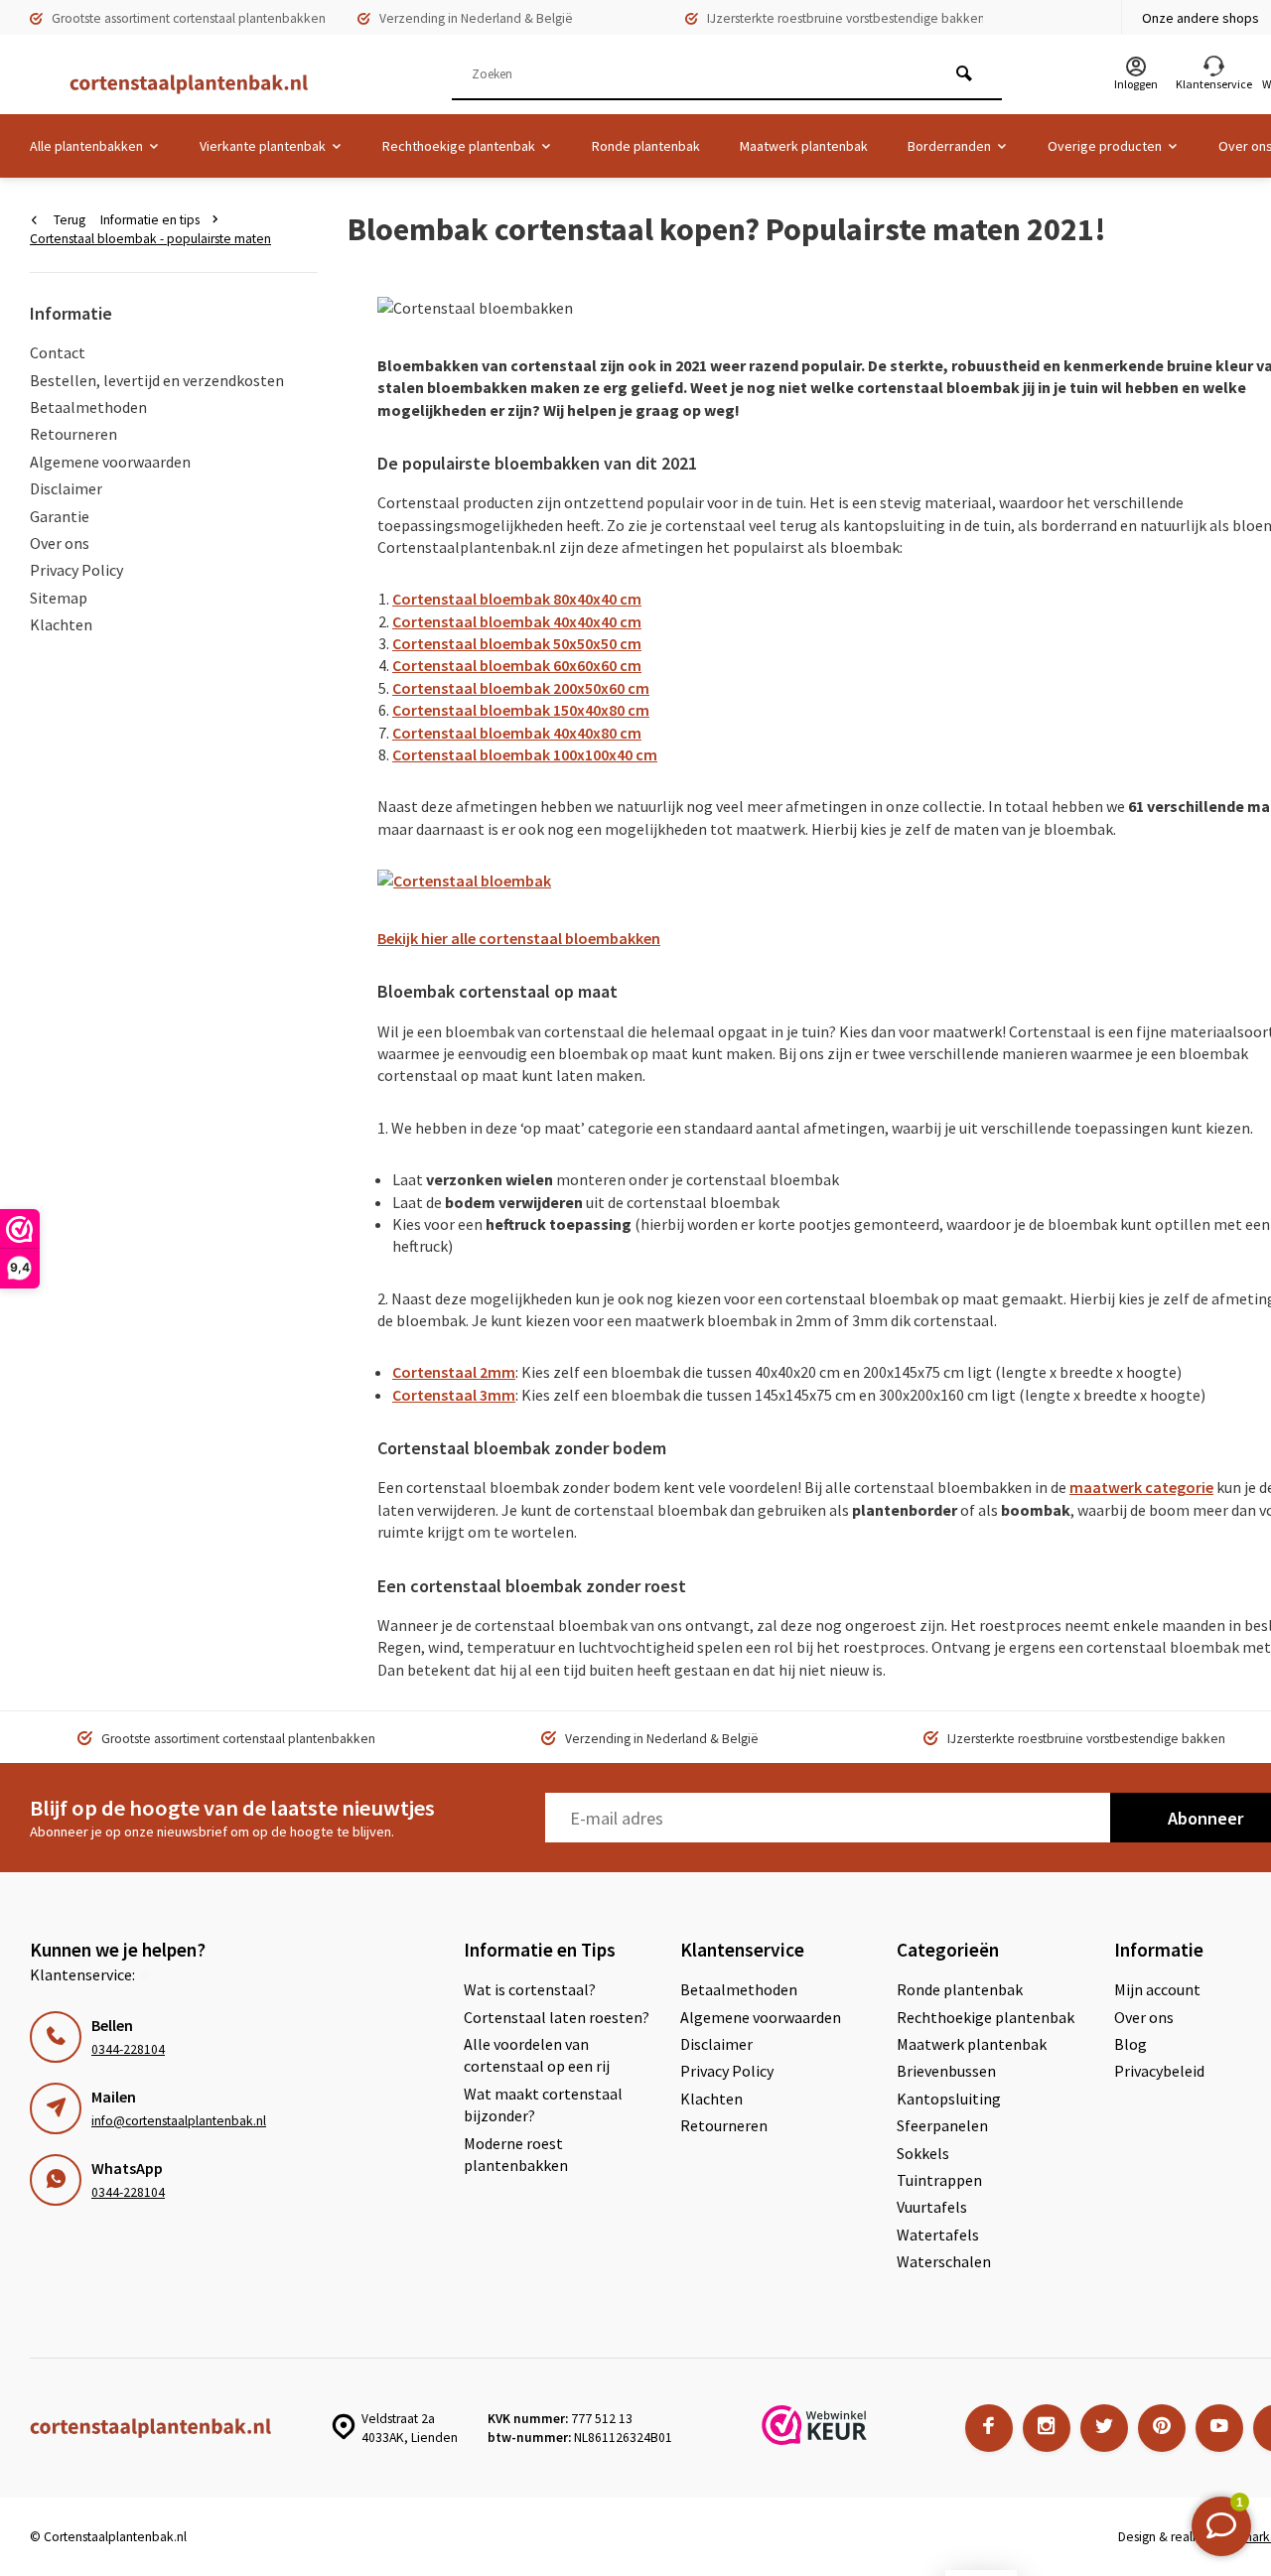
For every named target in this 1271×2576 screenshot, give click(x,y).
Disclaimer (66, 488)
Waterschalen (944, 2261)
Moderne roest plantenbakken (516, 2154)
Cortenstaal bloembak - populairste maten (150, 239)
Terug (70, 220)
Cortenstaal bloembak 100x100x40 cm (525, 754)
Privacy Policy (76, 570)
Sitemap (59, 598)
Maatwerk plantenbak (804, 146)
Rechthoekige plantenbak (459, 146)
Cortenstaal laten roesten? (557, 2017)
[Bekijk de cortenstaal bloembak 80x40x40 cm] (464, 886)
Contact (58, 352)
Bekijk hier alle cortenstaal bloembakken (519, 938)
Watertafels (938, 2235)
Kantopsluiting (949, 2099)
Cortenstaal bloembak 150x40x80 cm (521, 710)
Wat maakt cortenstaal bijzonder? (543, 2104)
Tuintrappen (939, 2180)
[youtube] (1219, 2428)
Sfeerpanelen (942, 2125)
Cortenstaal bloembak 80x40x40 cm (517, 599)
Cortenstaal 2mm (454, 1372)
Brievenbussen (946, 2071)
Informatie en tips (150, 220)
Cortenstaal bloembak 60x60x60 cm (517, 665)
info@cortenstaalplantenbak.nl (179, 2121)
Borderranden (949, 146)
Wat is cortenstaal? (530, 1989)
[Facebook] (989, 2428)
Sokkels (923, 2153)
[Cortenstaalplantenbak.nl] (179, 84)
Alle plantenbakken (86, 146)
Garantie (60, 516)
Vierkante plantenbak (263, 146)
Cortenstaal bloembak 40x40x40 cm (517, 621)
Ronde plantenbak (646, 146)
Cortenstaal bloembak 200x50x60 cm (521, 688)
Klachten (61, 624)
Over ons (60, 543)
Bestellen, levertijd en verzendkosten (157, 380)
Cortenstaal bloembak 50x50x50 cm (517, 643)
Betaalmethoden (88, 407)
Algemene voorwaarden (110, 462)
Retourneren (73, 434)
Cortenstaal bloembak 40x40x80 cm (517, 733)
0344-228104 (128, 2049)
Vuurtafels (932, 2207)
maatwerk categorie (1141, 1487)
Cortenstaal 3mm (454, 1395)
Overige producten (1105, 146)
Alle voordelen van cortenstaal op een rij (537, 2055)
